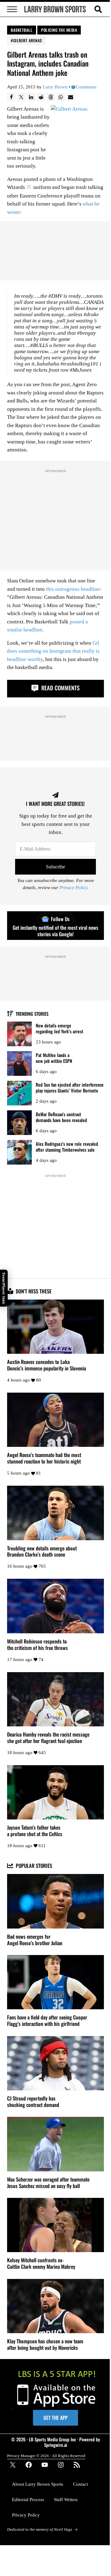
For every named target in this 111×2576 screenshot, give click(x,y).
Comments (86, 87)
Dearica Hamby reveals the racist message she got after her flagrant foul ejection (48, 1738)
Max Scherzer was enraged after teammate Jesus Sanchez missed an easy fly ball (48, 2183)
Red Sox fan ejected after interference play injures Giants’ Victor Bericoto (70, 1087)
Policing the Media (59, 30)
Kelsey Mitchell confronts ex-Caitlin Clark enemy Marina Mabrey (41, 2264)
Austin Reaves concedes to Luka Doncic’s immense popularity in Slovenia (47, 1365)
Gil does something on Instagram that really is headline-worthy (53, 651)
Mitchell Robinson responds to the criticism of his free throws (37, 1645)
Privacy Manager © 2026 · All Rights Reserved (46, 2456)
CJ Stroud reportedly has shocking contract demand (33, 2102)
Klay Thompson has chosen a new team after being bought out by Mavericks (45, 2345)
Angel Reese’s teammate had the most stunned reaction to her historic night (44, 1458)
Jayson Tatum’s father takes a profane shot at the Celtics (35, 1831)
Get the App (55, 2418)
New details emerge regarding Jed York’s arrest (60, 1028)
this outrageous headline (73, 589)
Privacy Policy (73, 888)
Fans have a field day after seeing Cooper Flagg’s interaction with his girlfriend (47, 2021)
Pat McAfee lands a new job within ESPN (54, 1058)
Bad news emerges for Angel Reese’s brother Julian (35, 1940)
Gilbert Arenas (28, 40)
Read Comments (60, 688)
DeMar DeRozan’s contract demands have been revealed (61, 1117)
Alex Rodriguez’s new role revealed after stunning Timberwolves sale (67, 1147)
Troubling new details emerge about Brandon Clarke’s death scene (42, 1552)
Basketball (22, 30)
